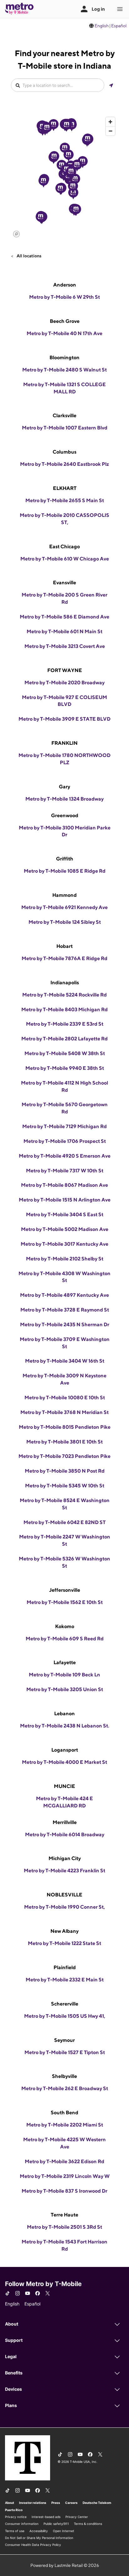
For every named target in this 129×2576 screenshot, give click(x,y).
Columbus (64, 452)
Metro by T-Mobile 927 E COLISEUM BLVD (64, 701)
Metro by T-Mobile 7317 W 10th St (65, 1171)
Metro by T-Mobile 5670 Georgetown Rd (65, 1108)
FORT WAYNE (65, 670)
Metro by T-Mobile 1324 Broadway (64, 799)
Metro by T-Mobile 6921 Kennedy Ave (64, 907)
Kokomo (65, 1626)
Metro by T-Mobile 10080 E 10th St (65, 1398)
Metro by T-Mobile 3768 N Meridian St (64, 1412)
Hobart (64, 946)
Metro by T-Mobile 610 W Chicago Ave (65, 559)
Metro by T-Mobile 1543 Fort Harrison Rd (64, 2245)
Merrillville (65, 1822)
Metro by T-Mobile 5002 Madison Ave (65, 1229)
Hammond (64, 895)
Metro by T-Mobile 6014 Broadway (65, 1835)
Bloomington (64, 357)
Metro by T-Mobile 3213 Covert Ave (65, 646)
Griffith (65, 859)
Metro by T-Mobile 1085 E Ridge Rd (65, 871)
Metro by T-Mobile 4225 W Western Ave (64, 2143)
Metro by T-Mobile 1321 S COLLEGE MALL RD (64, 388)
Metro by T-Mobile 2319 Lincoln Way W (65, 2176)
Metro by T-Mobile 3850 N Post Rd (65, 1471)
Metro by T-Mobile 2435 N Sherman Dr (65, 1325)
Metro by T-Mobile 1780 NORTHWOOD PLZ (64, 759)
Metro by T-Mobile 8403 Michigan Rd (64, 1009)
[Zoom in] (110, 122)
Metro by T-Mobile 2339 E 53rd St (65, 1024)
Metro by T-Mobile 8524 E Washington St (65, 1504)
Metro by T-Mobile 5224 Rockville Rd (64, 995)
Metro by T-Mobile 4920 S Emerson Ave (65, 1156)
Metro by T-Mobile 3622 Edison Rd (64, 2161)
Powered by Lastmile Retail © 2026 (65, 2565)
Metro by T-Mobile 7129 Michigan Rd (64, 1126)
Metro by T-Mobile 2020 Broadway (64, 683)
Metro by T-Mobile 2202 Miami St (65, 2125)
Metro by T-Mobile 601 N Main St (64, 631)
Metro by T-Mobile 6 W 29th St (64, 297)
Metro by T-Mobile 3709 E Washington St (65, 1343)
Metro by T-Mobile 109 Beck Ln (64, 1675)
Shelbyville (64, 2076)
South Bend (64, 2113)
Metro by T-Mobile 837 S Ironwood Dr (64, 2191)
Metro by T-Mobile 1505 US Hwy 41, (65, 2016)
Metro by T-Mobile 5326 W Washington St (64, 1562)
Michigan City (65, 1858)
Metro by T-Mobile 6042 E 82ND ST (64, 1522)
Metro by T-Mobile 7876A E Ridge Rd (64, 958)
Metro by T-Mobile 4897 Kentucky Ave (64, 1295)
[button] (73, 193)
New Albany (64, 1931)
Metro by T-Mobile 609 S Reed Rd (65, 1639)
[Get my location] (111, 85)
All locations (28, 256)
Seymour (64, 2040)
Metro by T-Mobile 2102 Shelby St (65, 1259)
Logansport (65, 1750)
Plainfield (65, 1967)
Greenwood (65, 815)
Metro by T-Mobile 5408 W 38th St (65, 1053)
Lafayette (65, 1662)
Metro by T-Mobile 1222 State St (64, 1943)
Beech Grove (65, 321)
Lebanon (64, 1714)
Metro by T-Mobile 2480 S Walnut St (64, 370)
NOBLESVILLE (64, 1895)
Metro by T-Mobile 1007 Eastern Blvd (65, 428)
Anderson (65, 285)
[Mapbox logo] (16, 234)
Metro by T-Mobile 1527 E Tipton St (65, 2052)
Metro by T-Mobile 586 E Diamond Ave (64, 617)
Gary (64, 787)
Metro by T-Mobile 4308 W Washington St (64, 1277)
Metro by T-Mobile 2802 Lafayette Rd (64, 1039)
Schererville (65, 2004)
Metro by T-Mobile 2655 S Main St (65, 500)
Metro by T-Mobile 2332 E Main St (65, 1980)
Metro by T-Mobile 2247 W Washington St (65, 1540)
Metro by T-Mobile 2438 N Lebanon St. (65, 1726)
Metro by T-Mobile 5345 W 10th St (65, 1486)
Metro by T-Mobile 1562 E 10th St (65, 1602)
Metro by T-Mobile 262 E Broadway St (65, 2088)
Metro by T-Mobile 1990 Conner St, (64, 1907)
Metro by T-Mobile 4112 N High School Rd (64, 1086)
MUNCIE (64, 1786)
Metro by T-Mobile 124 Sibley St (65, 922)
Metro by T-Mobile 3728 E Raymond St (65, 1310)
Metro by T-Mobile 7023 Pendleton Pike (64, 1456)
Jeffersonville (65, 1590)
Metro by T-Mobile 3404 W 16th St (65, 1361)
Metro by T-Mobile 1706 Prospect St (65, 1141)
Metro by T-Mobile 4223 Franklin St (64, 1871)
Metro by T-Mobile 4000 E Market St (64, 1762)
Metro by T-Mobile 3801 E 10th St (64, 1442)
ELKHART (65, 488)
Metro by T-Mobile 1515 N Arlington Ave (65, 1200)
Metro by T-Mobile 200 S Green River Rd (64, 598)
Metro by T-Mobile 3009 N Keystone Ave (64, 1379)
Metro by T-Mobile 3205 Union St (65, 1689)
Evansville (64, 583)
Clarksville (64, 415)
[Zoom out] (110, 131)
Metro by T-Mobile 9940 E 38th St (65, 1068)
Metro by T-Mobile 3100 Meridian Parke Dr (65, 831)
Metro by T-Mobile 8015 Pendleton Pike (65, 1427)
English (102, 26)
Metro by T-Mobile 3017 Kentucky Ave (64, 1244)
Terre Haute (64, 2215)
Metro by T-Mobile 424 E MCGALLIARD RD (64, 1802)
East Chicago (64, 547)
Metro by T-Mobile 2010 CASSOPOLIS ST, (64, 519)
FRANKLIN (64, 743)
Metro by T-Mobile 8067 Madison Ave (64, 1185)
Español (119, 26)
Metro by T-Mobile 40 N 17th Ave (64, 333)
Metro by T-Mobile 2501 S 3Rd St (64, 2227)
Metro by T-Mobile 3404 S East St (65, 1214)
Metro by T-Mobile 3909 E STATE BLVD (64, 719)
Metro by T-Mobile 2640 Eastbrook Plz (64, 464)
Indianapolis (65, 983)
